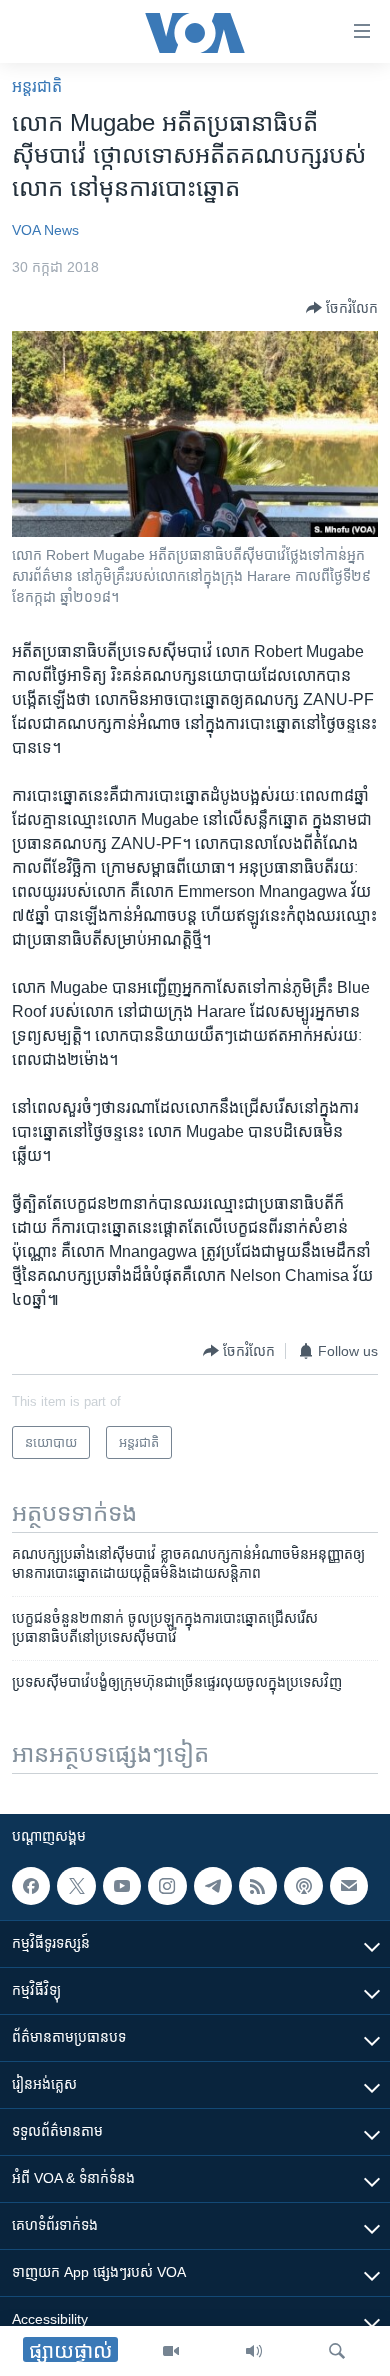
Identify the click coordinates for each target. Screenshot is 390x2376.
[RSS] (258, 1886)
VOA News (45, 230)
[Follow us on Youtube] (122, 1886)
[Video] (171, 2351)
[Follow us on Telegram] (213, 1886)
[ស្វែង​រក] (337, 2351)
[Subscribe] (349, 1886)
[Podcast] (303, 1886)
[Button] (342, 308)
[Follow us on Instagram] (167, 1886)
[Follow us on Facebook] (31, 1886)
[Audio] (254, 2351)
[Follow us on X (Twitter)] (76, 1886)
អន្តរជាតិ (37, 86)
